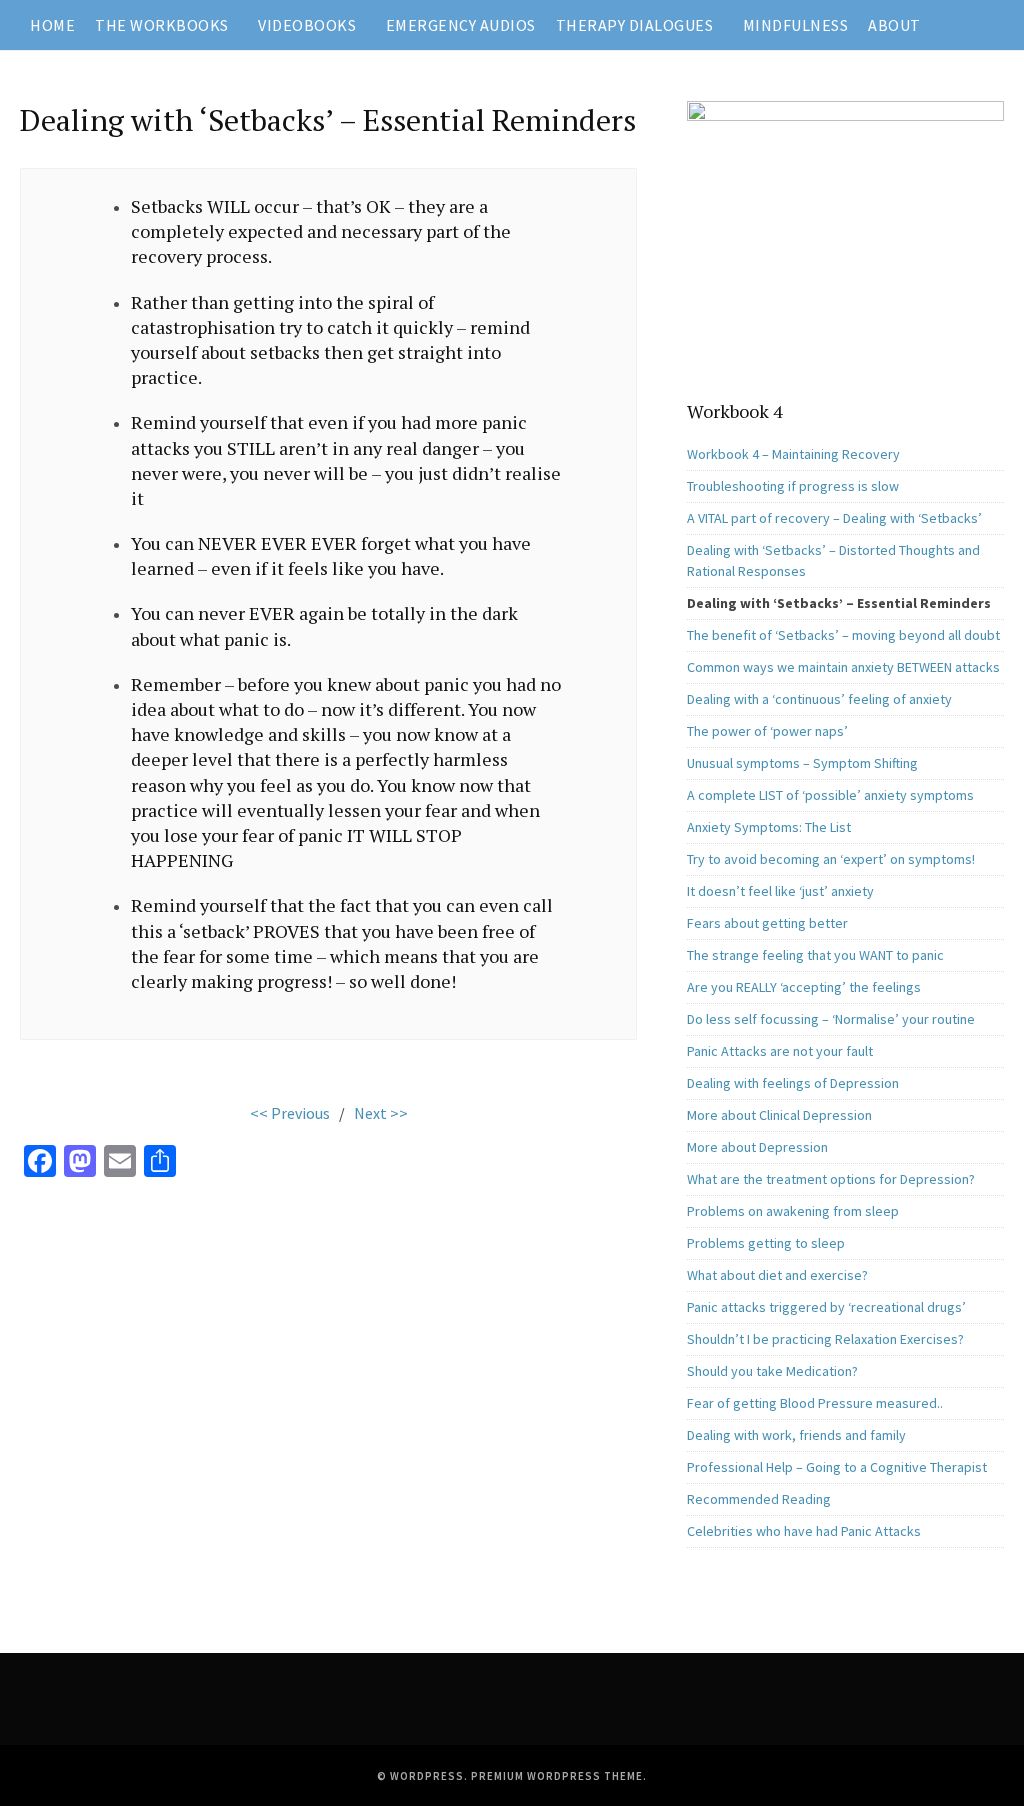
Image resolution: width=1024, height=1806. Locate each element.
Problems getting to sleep (766, 1243)
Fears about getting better (767, 923)
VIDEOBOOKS (307, 25)
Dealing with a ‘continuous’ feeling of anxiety (819, 699)
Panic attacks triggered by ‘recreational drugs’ (826, 1307)
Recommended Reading (759, 1499)
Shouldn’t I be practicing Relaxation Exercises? (825, 1339)
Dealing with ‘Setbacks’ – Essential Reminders (839, 603)
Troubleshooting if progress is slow (793, 486)
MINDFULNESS (796, 25)
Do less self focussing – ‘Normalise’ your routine (831, 1019)
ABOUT (894, 25)
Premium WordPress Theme (557, 1776)
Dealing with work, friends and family (796, 1435)
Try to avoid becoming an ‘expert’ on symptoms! (831, 859)
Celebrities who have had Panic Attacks (804, 1531)
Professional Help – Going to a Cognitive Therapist (837, 1467)
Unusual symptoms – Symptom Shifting (802, 763)
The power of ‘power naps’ (767, 731)
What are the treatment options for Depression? (831, 1179)
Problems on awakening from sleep (793, 1211)
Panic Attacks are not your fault (780, 1051)
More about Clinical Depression (779, 1115)
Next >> (381, 1113)
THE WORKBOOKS (162, 25)
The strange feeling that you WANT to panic (815, 955)
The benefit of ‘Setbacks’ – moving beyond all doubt (843, 635)
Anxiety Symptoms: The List (769, 827)
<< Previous (290, 1113)
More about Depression (757, 1147)
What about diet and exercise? (777, 1275)
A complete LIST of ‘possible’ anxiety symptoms (830, 795)
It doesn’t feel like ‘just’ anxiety (780, 891)
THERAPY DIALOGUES (635, 25)
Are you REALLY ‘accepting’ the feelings (804, 987)
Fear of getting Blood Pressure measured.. (815, 1403)
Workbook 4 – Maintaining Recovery (793, 454)
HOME (52, 25)
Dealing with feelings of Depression (793, 1083)
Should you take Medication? (772, 1371)
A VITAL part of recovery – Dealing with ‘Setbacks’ (834, 518)
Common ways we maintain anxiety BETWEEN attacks (843, 667)
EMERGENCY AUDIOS (461, 25)
